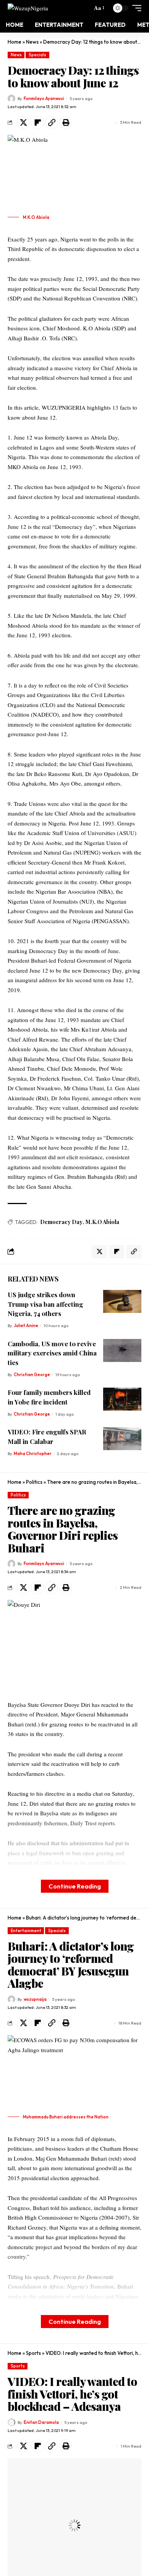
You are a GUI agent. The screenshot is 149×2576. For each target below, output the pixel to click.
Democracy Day (61, 1222)
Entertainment (26, 1931)
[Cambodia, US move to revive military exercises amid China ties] (122, 1350)
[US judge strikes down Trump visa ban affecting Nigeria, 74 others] (122, 1301)
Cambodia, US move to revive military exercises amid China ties (52, 1353)
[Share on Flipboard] (37, 123)
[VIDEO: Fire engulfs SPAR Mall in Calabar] (122, 1439)
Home (15, 42)
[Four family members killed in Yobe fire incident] (122, 1399)
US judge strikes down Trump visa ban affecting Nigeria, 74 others (45, 1304)
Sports (33, 2353)
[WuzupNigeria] (28, 8)
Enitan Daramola (41, 2422)
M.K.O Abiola (102, 1222)
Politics (34, 1482)
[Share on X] (23, 123)
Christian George (32, 1375)
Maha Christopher (33, 1454)
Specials (37, 55)
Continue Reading (75, 1886)
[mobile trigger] (135, 8)
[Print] (66, 123)
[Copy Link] (52, 123)
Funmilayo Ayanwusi (44, 98)
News (32, 42)
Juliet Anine (26, 1326)
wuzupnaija (35, 1999)
